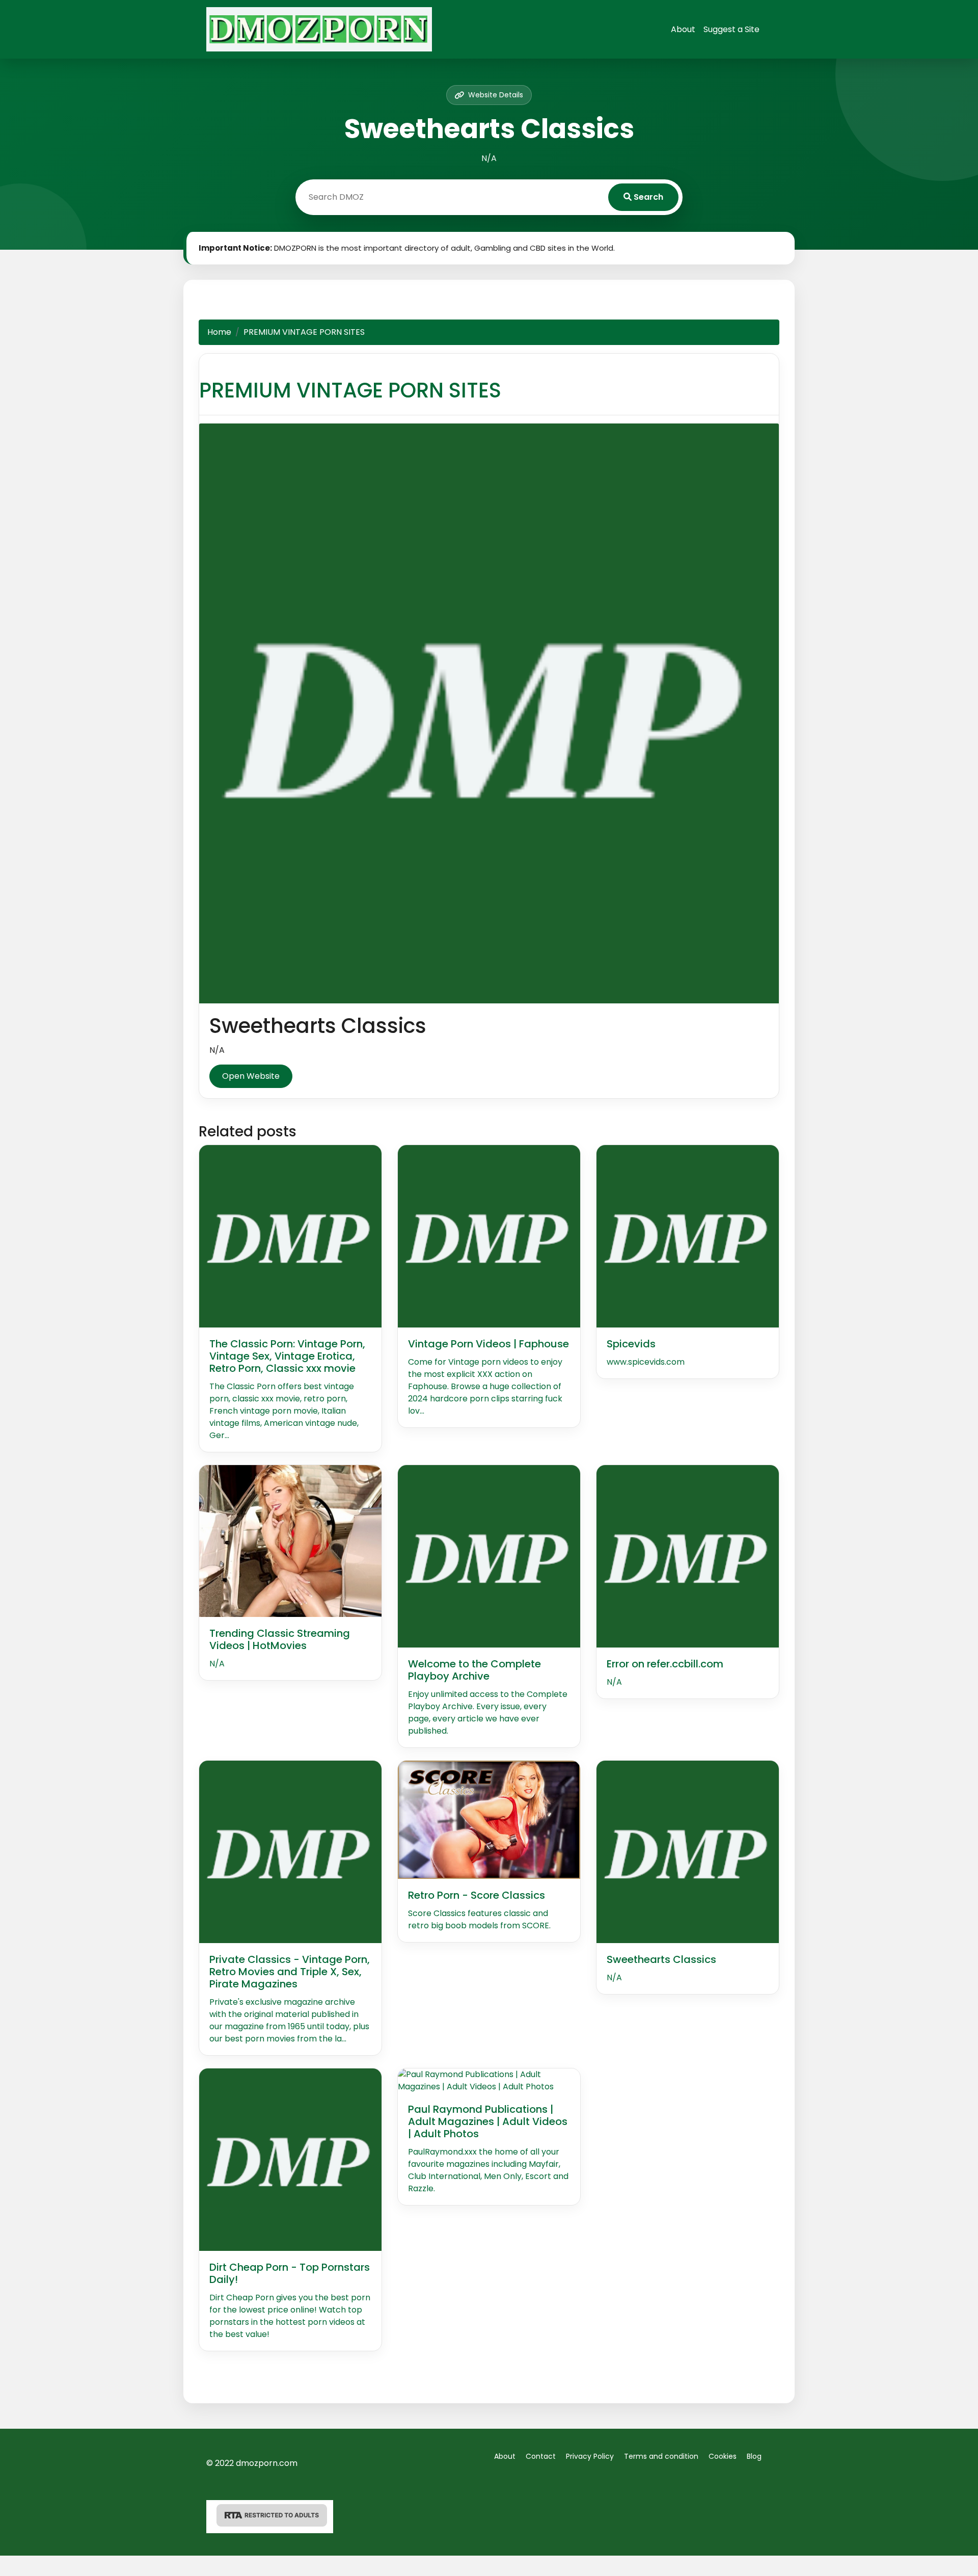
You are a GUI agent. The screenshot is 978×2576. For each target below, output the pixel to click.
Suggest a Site (731, 29)
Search (647, 197)
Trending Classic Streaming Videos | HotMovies (280, 1639)
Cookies (723, 2456)
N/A (217, 1664)
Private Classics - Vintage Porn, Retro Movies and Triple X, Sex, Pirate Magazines (290, 1972)
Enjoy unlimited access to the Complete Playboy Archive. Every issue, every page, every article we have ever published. (488, 1712)
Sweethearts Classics (661, 1959)
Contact (541, 2456)
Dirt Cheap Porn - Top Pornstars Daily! (290, 2273)
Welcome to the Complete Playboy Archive (474, 1670)
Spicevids (631, 1344)
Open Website (251, 1076)
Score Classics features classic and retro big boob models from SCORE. (479, 1919)
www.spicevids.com (646, 1362)
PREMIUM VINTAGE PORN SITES (350, 390)
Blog (754, 2456)
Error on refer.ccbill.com (665, 1664)
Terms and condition (661, 2456)
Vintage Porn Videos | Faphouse (488, 1344)
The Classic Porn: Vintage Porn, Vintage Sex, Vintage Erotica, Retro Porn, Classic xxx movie (287, 1356)
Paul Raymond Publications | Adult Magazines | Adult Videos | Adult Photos (488, 2121)
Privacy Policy (590, 2456)
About (683, 29)
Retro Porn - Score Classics (477, 1895)
